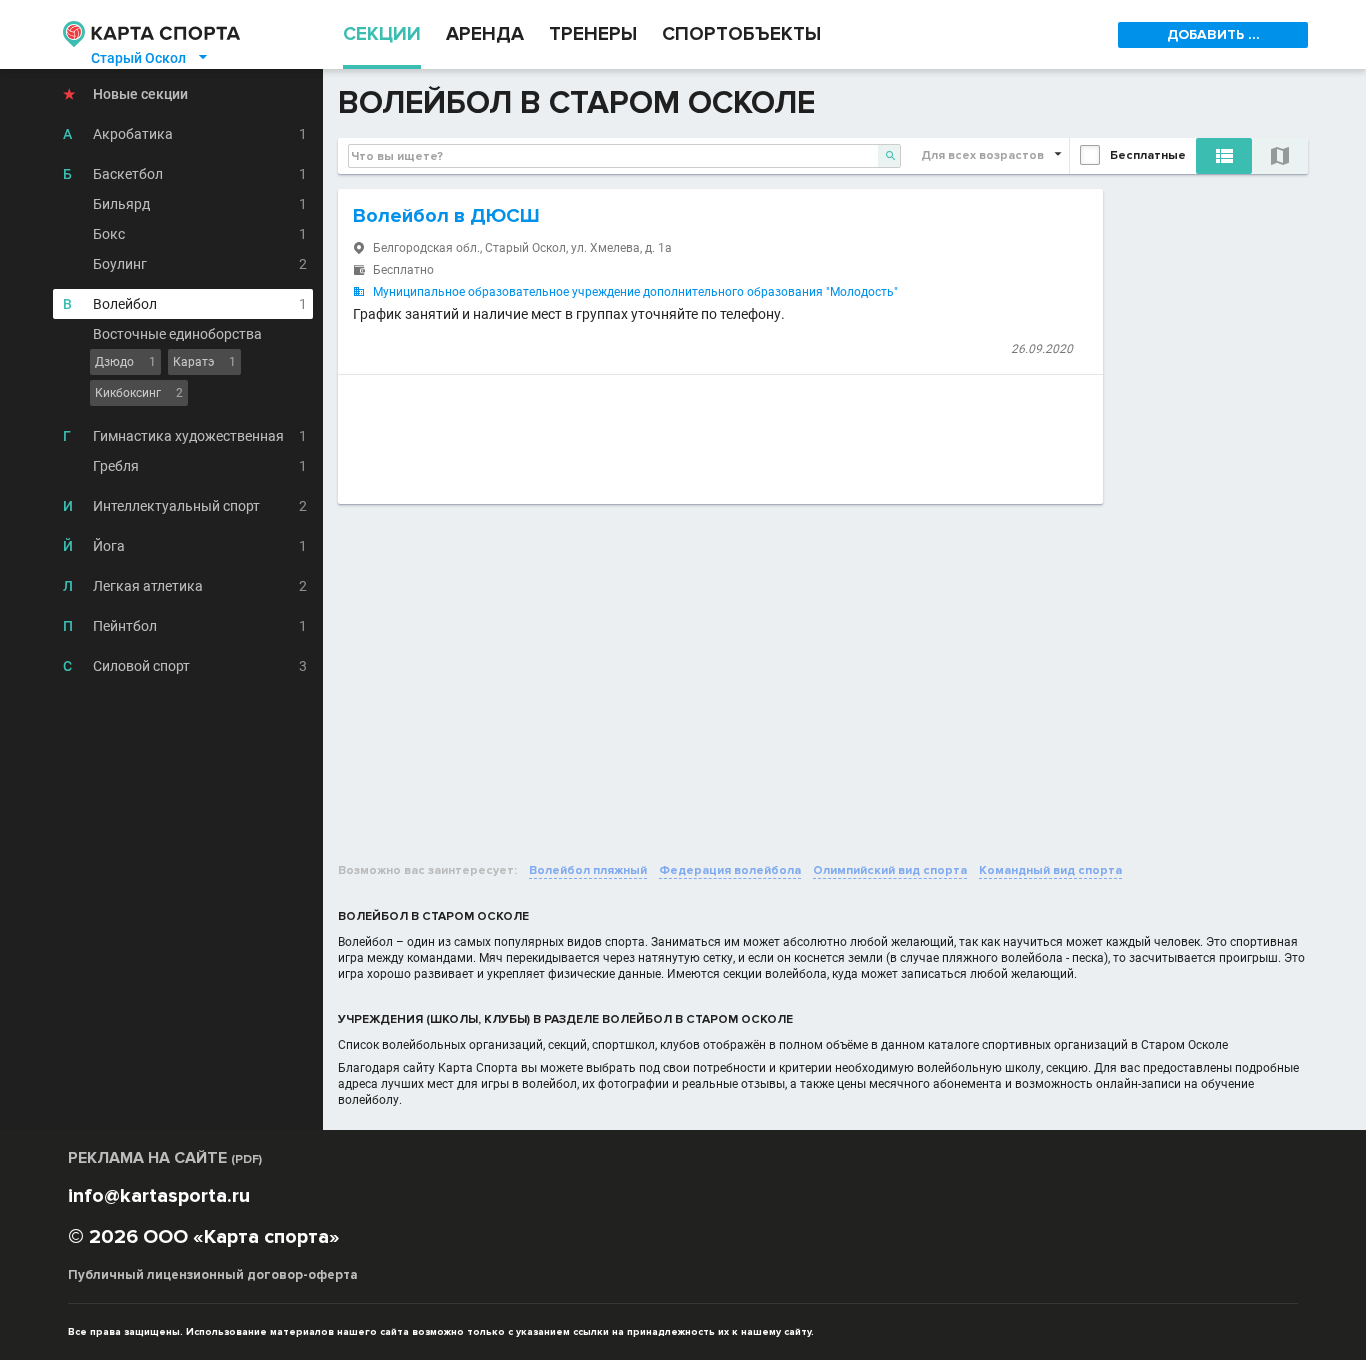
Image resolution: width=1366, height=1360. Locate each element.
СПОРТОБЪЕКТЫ (741, 34)
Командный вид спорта (1050, 870)
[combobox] (624, 156)
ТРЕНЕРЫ (593, 34)
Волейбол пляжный (588, 870)
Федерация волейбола (730, 870)
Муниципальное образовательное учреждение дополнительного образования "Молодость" (635, 292)
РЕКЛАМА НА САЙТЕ (165, 1158)
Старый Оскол (150, 58)
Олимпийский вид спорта (890, 870)
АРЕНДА (485, 34)
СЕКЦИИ (382, 34)
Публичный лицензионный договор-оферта (213, 1275)
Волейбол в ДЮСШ (446, 216)
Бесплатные (1148, 155)
